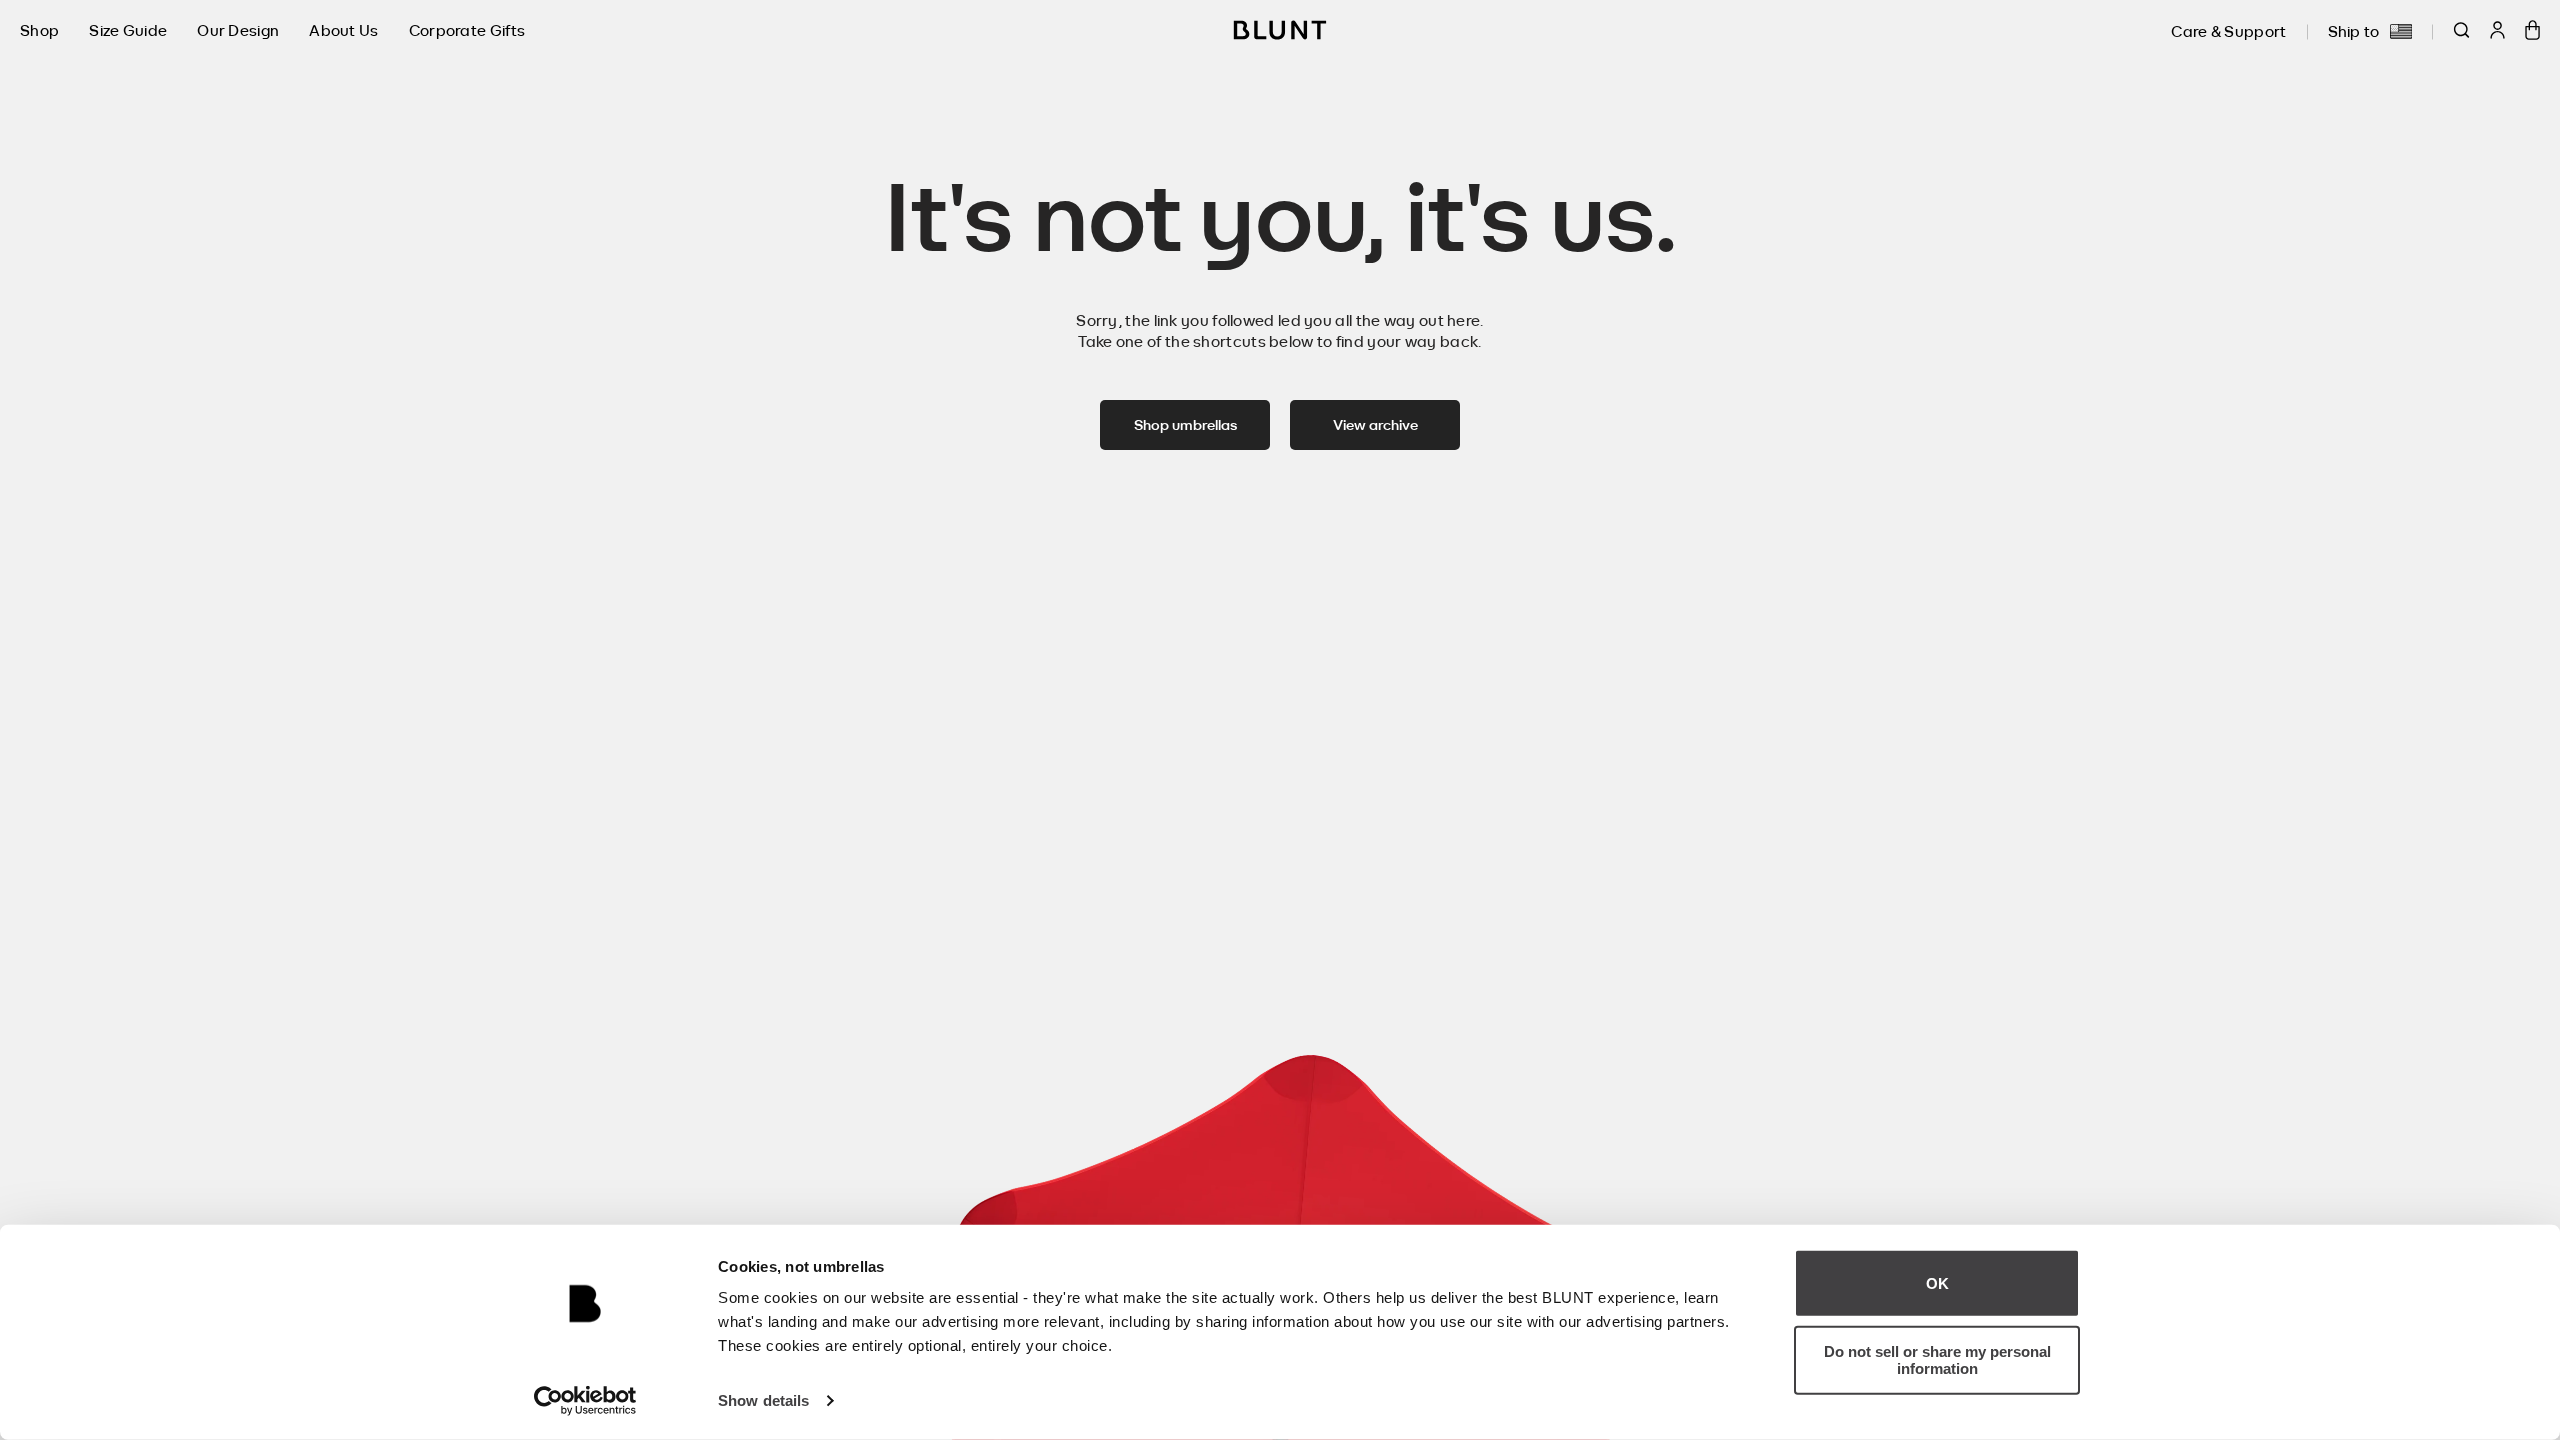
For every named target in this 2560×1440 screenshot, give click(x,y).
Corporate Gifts (467, 30)
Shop (39, 30)
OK (1937, 1283)
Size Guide (128, 30)
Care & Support (2228, 31)
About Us (343, 30)
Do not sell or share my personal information (1937, 1360)
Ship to (2354, 31)
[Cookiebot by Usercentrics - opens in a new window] (585, 1401)
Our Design (238, 30)
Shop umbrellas (1185, 424)
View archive (1375, 424)
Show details (763, 1400)
